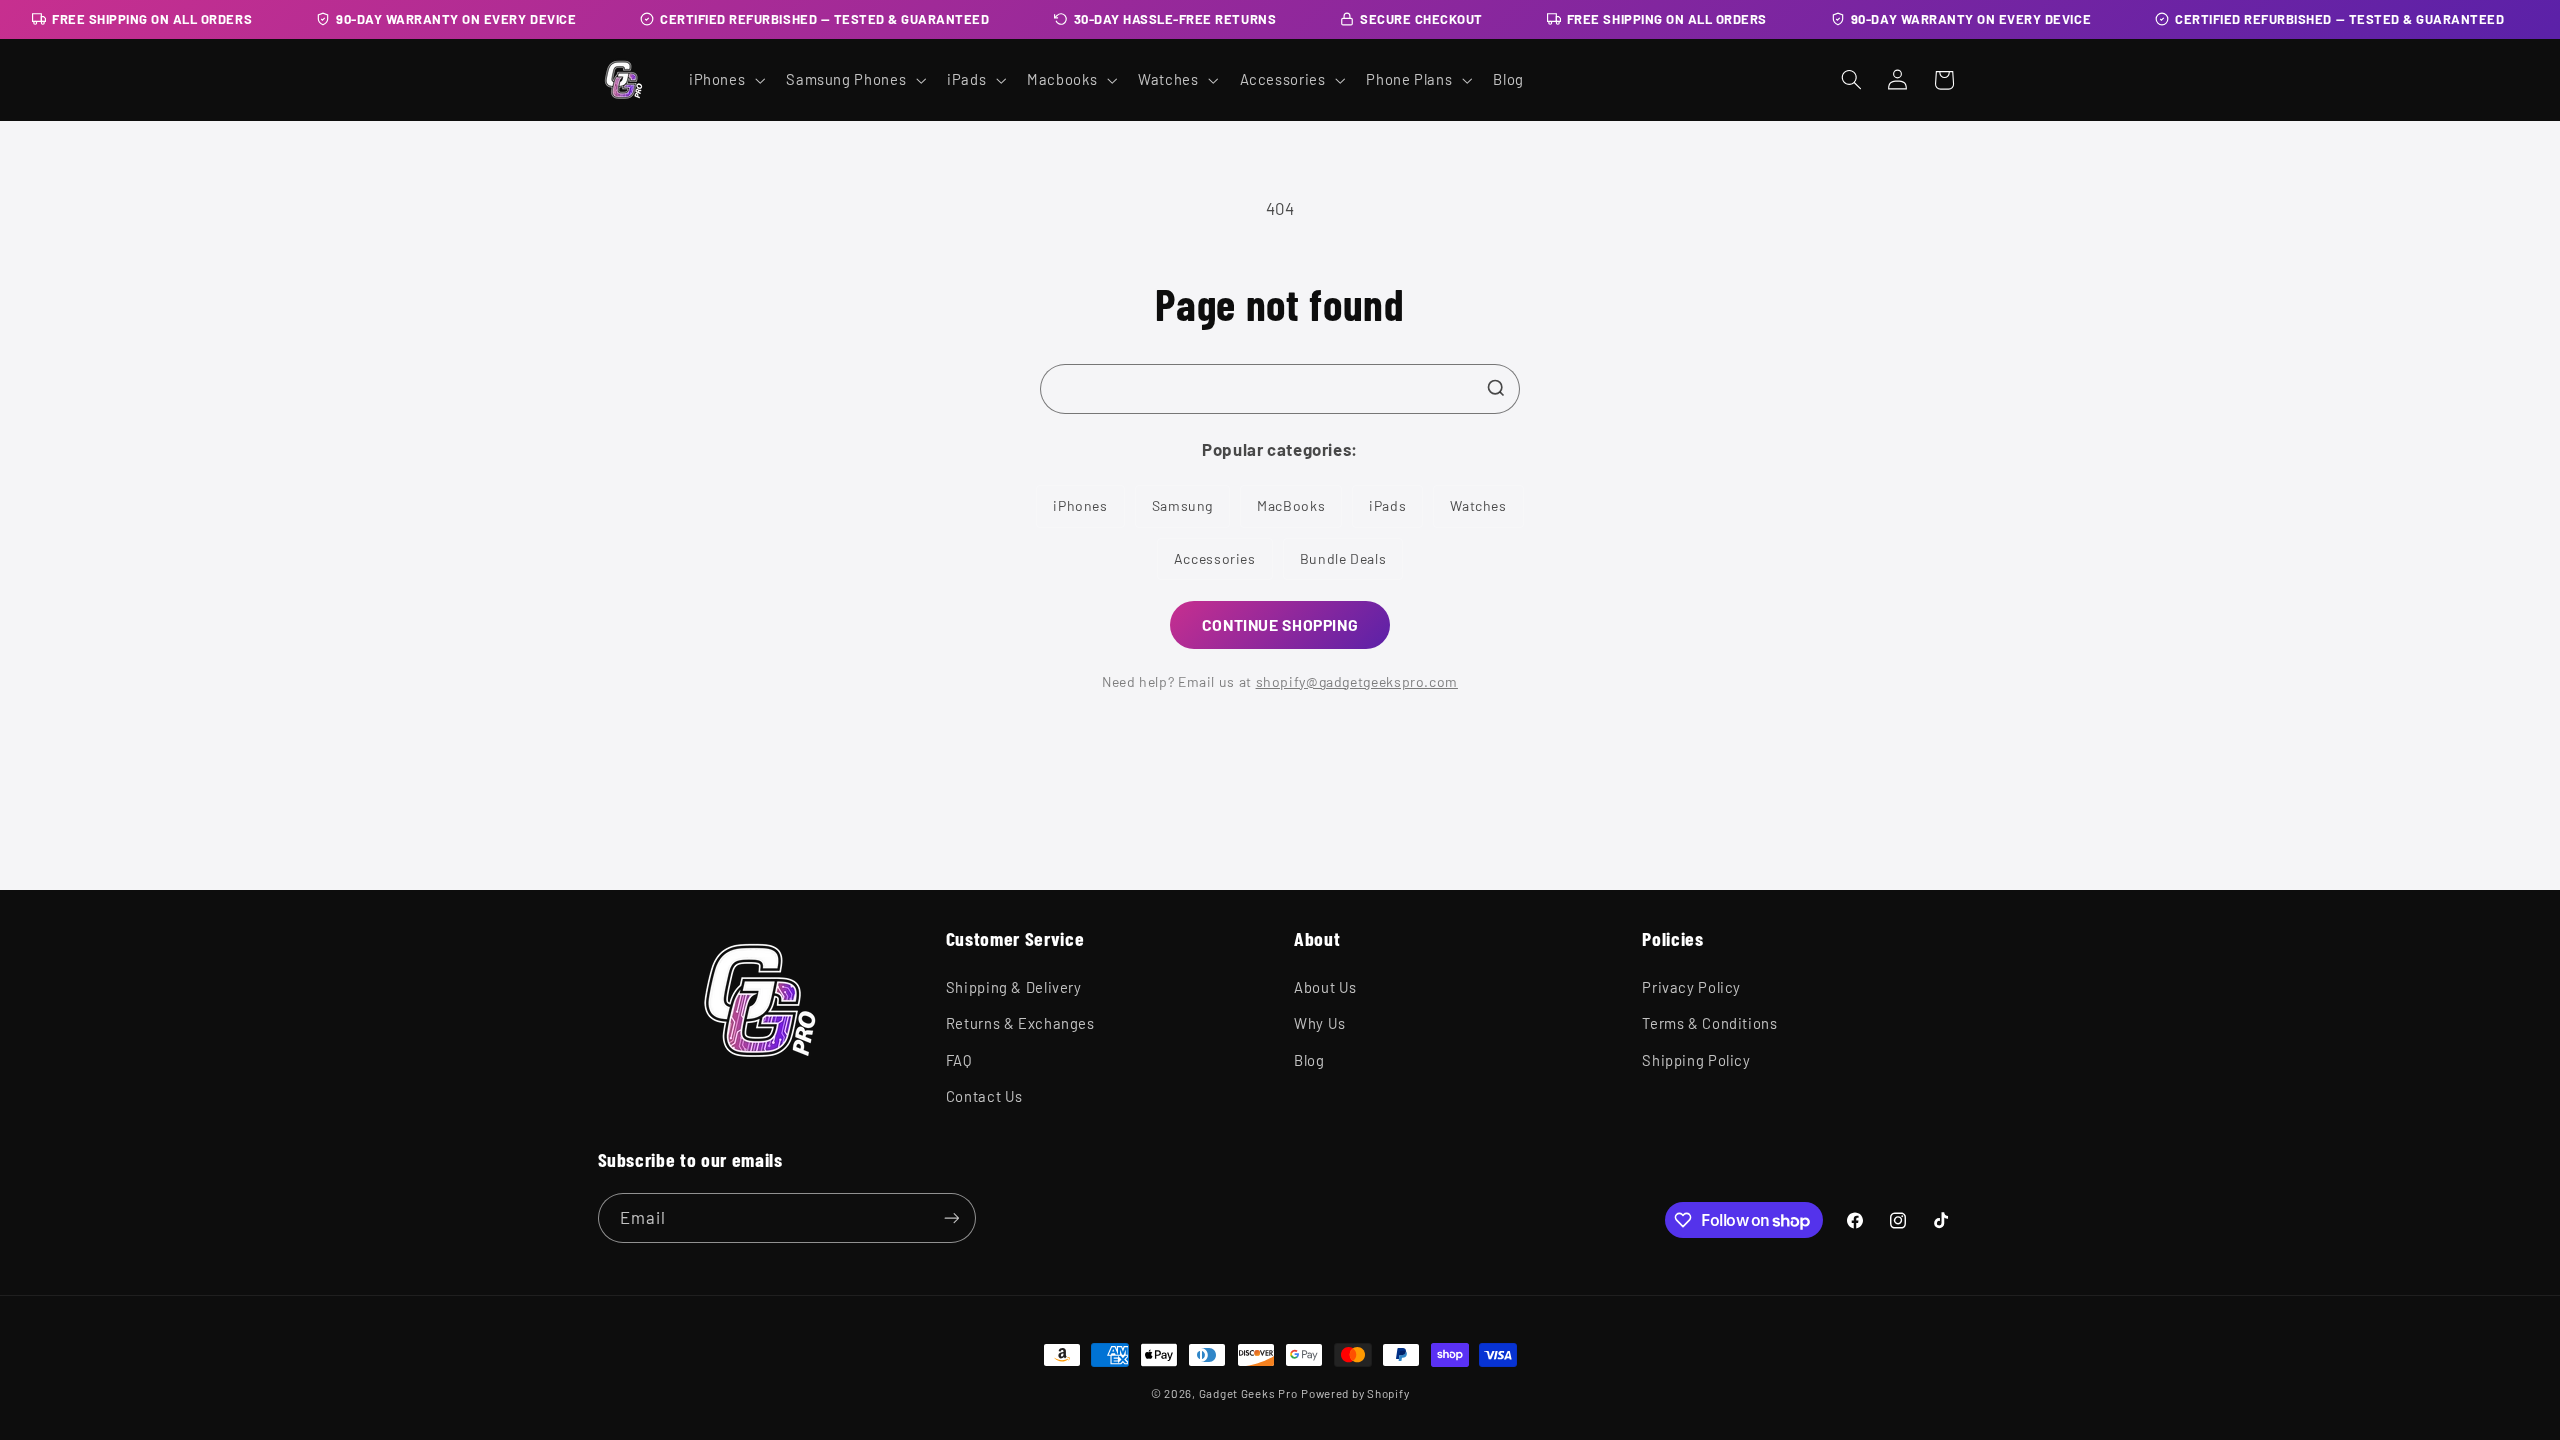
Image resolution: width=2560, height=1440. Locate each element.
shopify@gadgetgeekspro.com (1357, 681)
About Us (1325, 987)
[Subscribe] (951, 1217)
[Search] (1496, 388)
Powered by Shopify (1355, 1393)
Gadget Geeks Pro (1248, 1393)
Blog (1309, 1060)
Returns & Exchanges (1020, 1023)
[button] (724, 80)
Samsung (1182, 505)
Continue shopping (1280, 624)
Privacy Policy (1691, 987)
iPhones (1080, 505)
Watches (1478, 505)
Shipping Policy (1696, 1060)
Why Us (1320, 1023)
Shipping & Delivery (1014, 987)
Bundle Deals (1343, 558)
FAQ (959, 1060)
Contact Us (984, 1096)
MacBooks (1291, 505)
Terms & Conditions (1709, 1023)
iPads (1387, 505)
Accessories (1215, 558)
